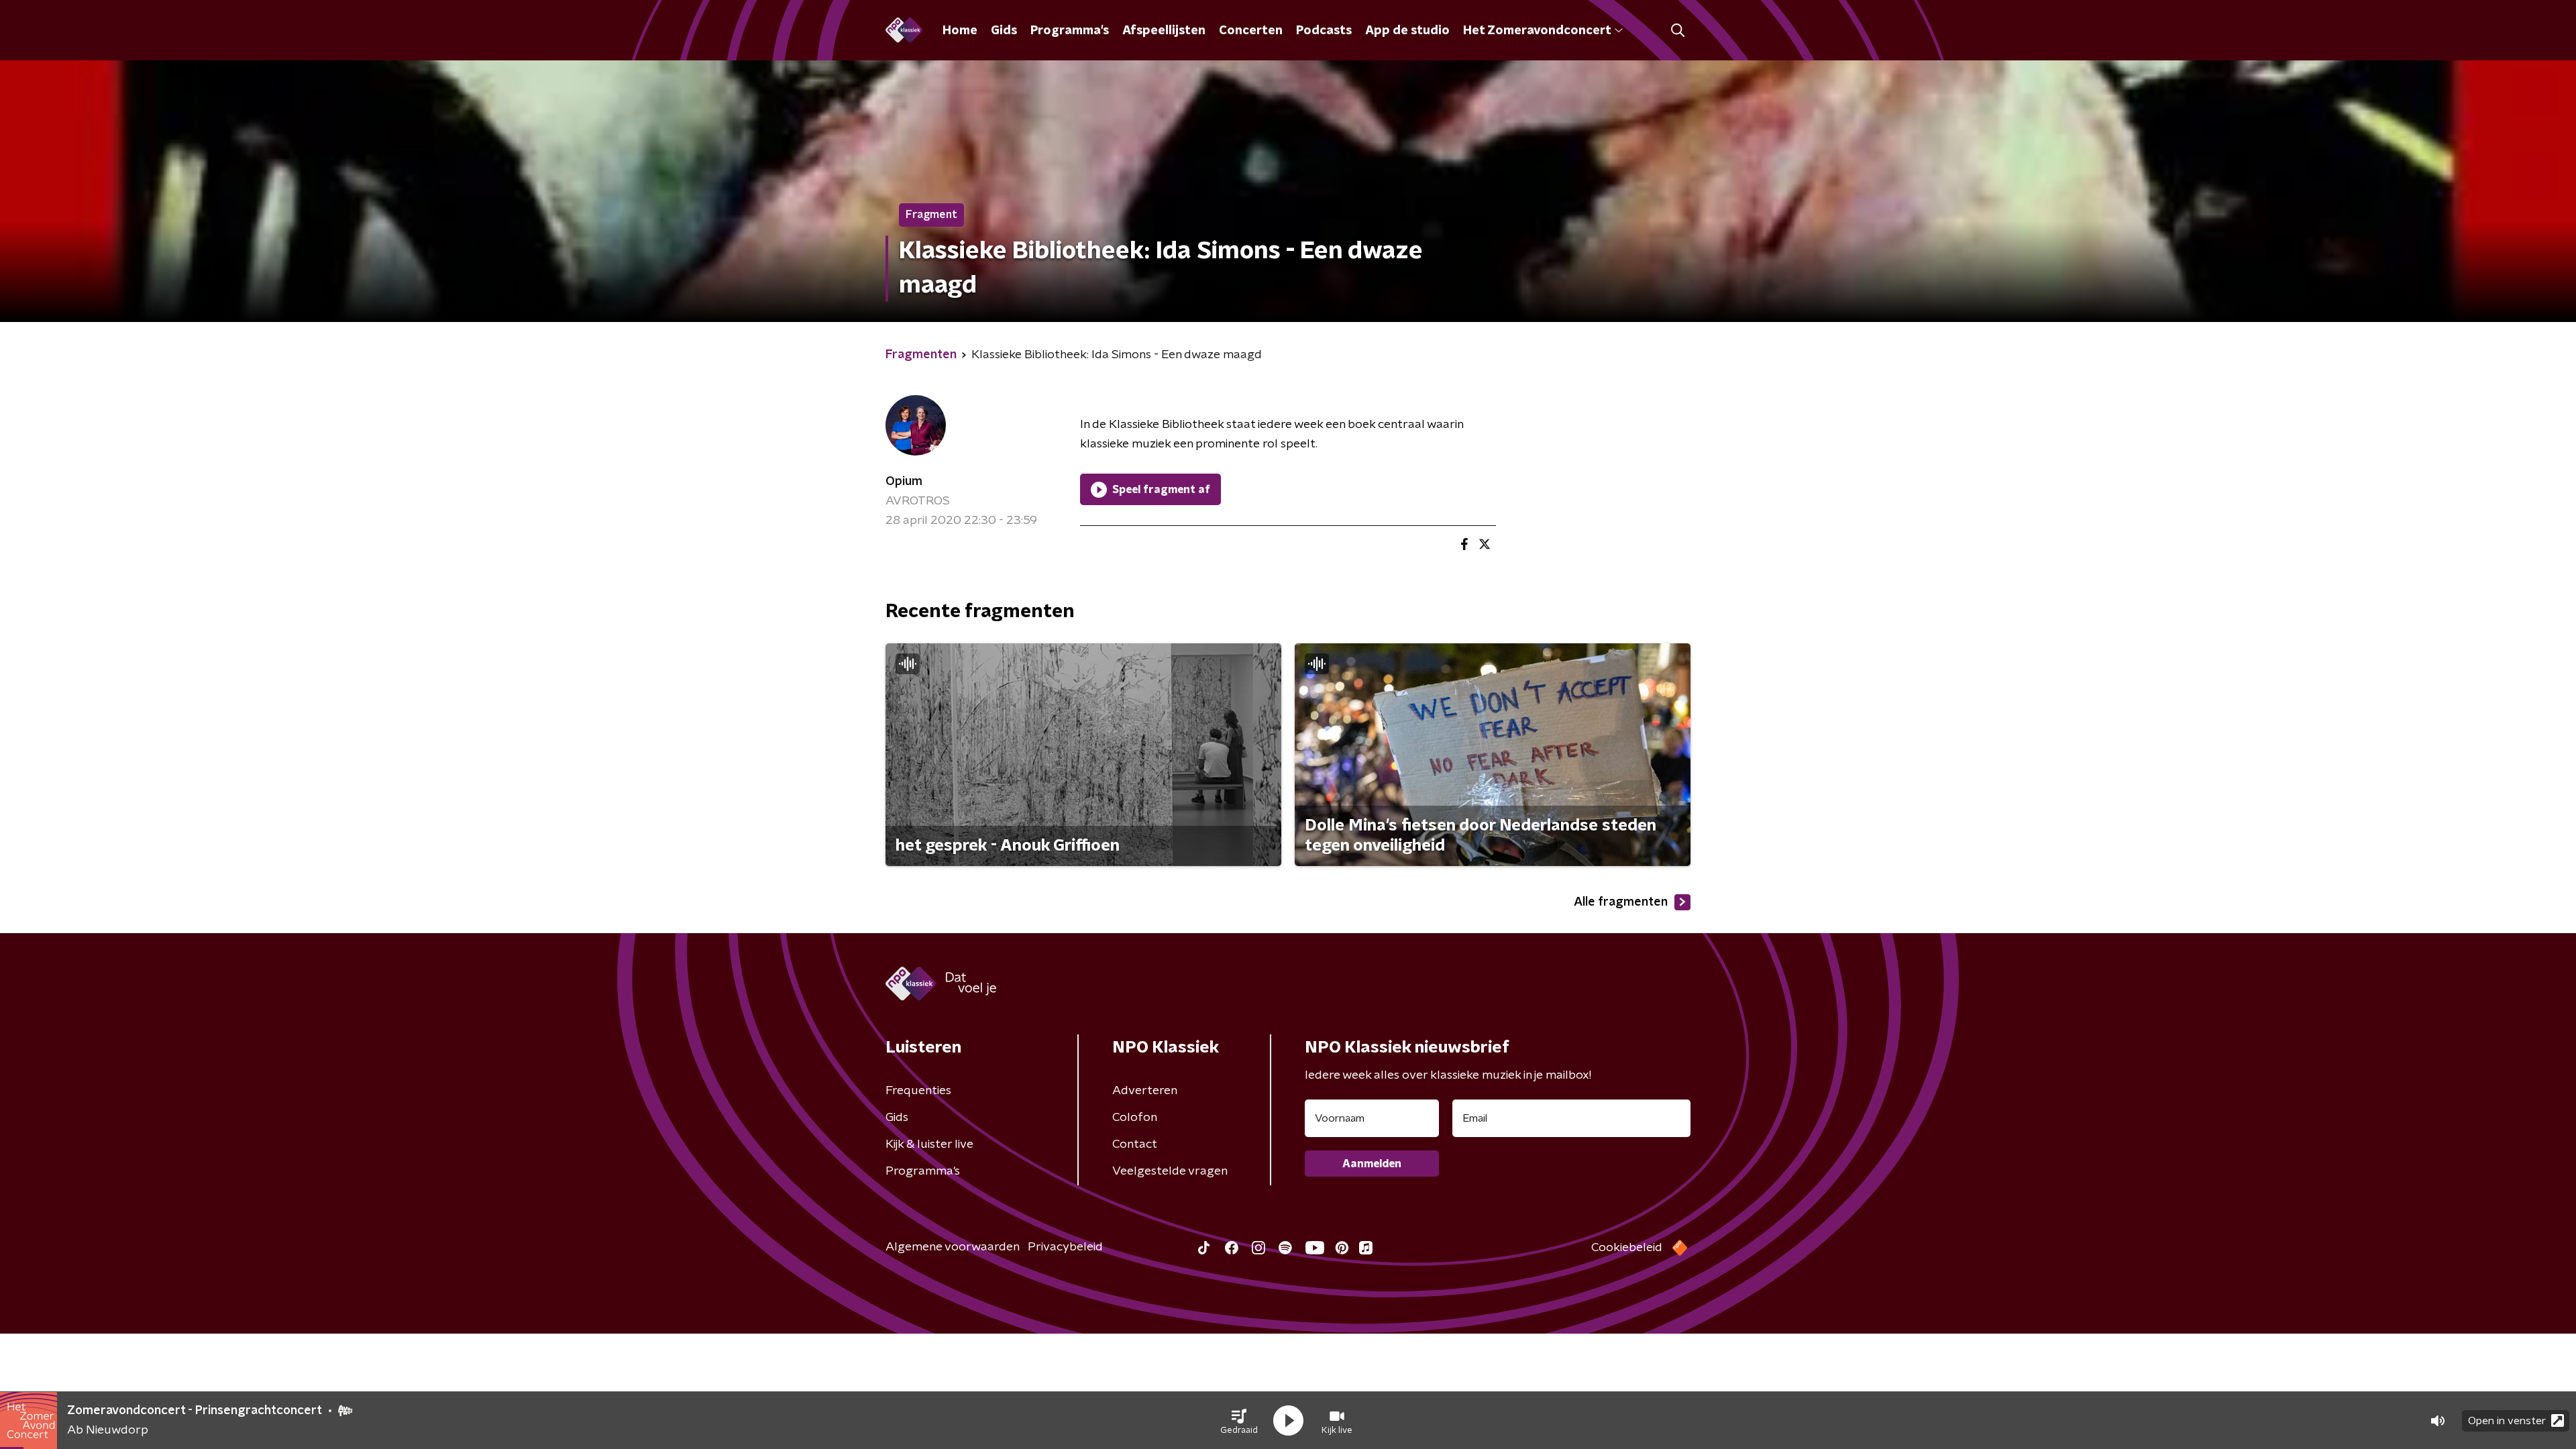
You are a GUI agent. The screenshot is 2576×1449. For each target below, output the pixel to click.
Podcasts (1324, 31)
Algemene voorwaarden (953, 1247)
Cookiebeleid (1627, 1248)
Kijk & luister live (929, 1144)
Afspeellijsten (1164, 31)
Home (960, 31)
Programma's (1070, 31)
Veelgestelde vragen (1170, 1171)
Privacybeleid (1065, 1247)
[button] (1239, 1421)
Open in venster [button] (2507, 1421)
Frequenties (918, 1091)
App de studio (1407, 31)
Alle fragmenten (1621, 902)
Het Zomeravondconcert (1537, 31)
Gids (1004, 31)
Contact (1135, 1144)
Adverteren (1145, 1091)
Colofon (1135, 1118)
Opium (904, 482)
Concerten (1251, 31)
